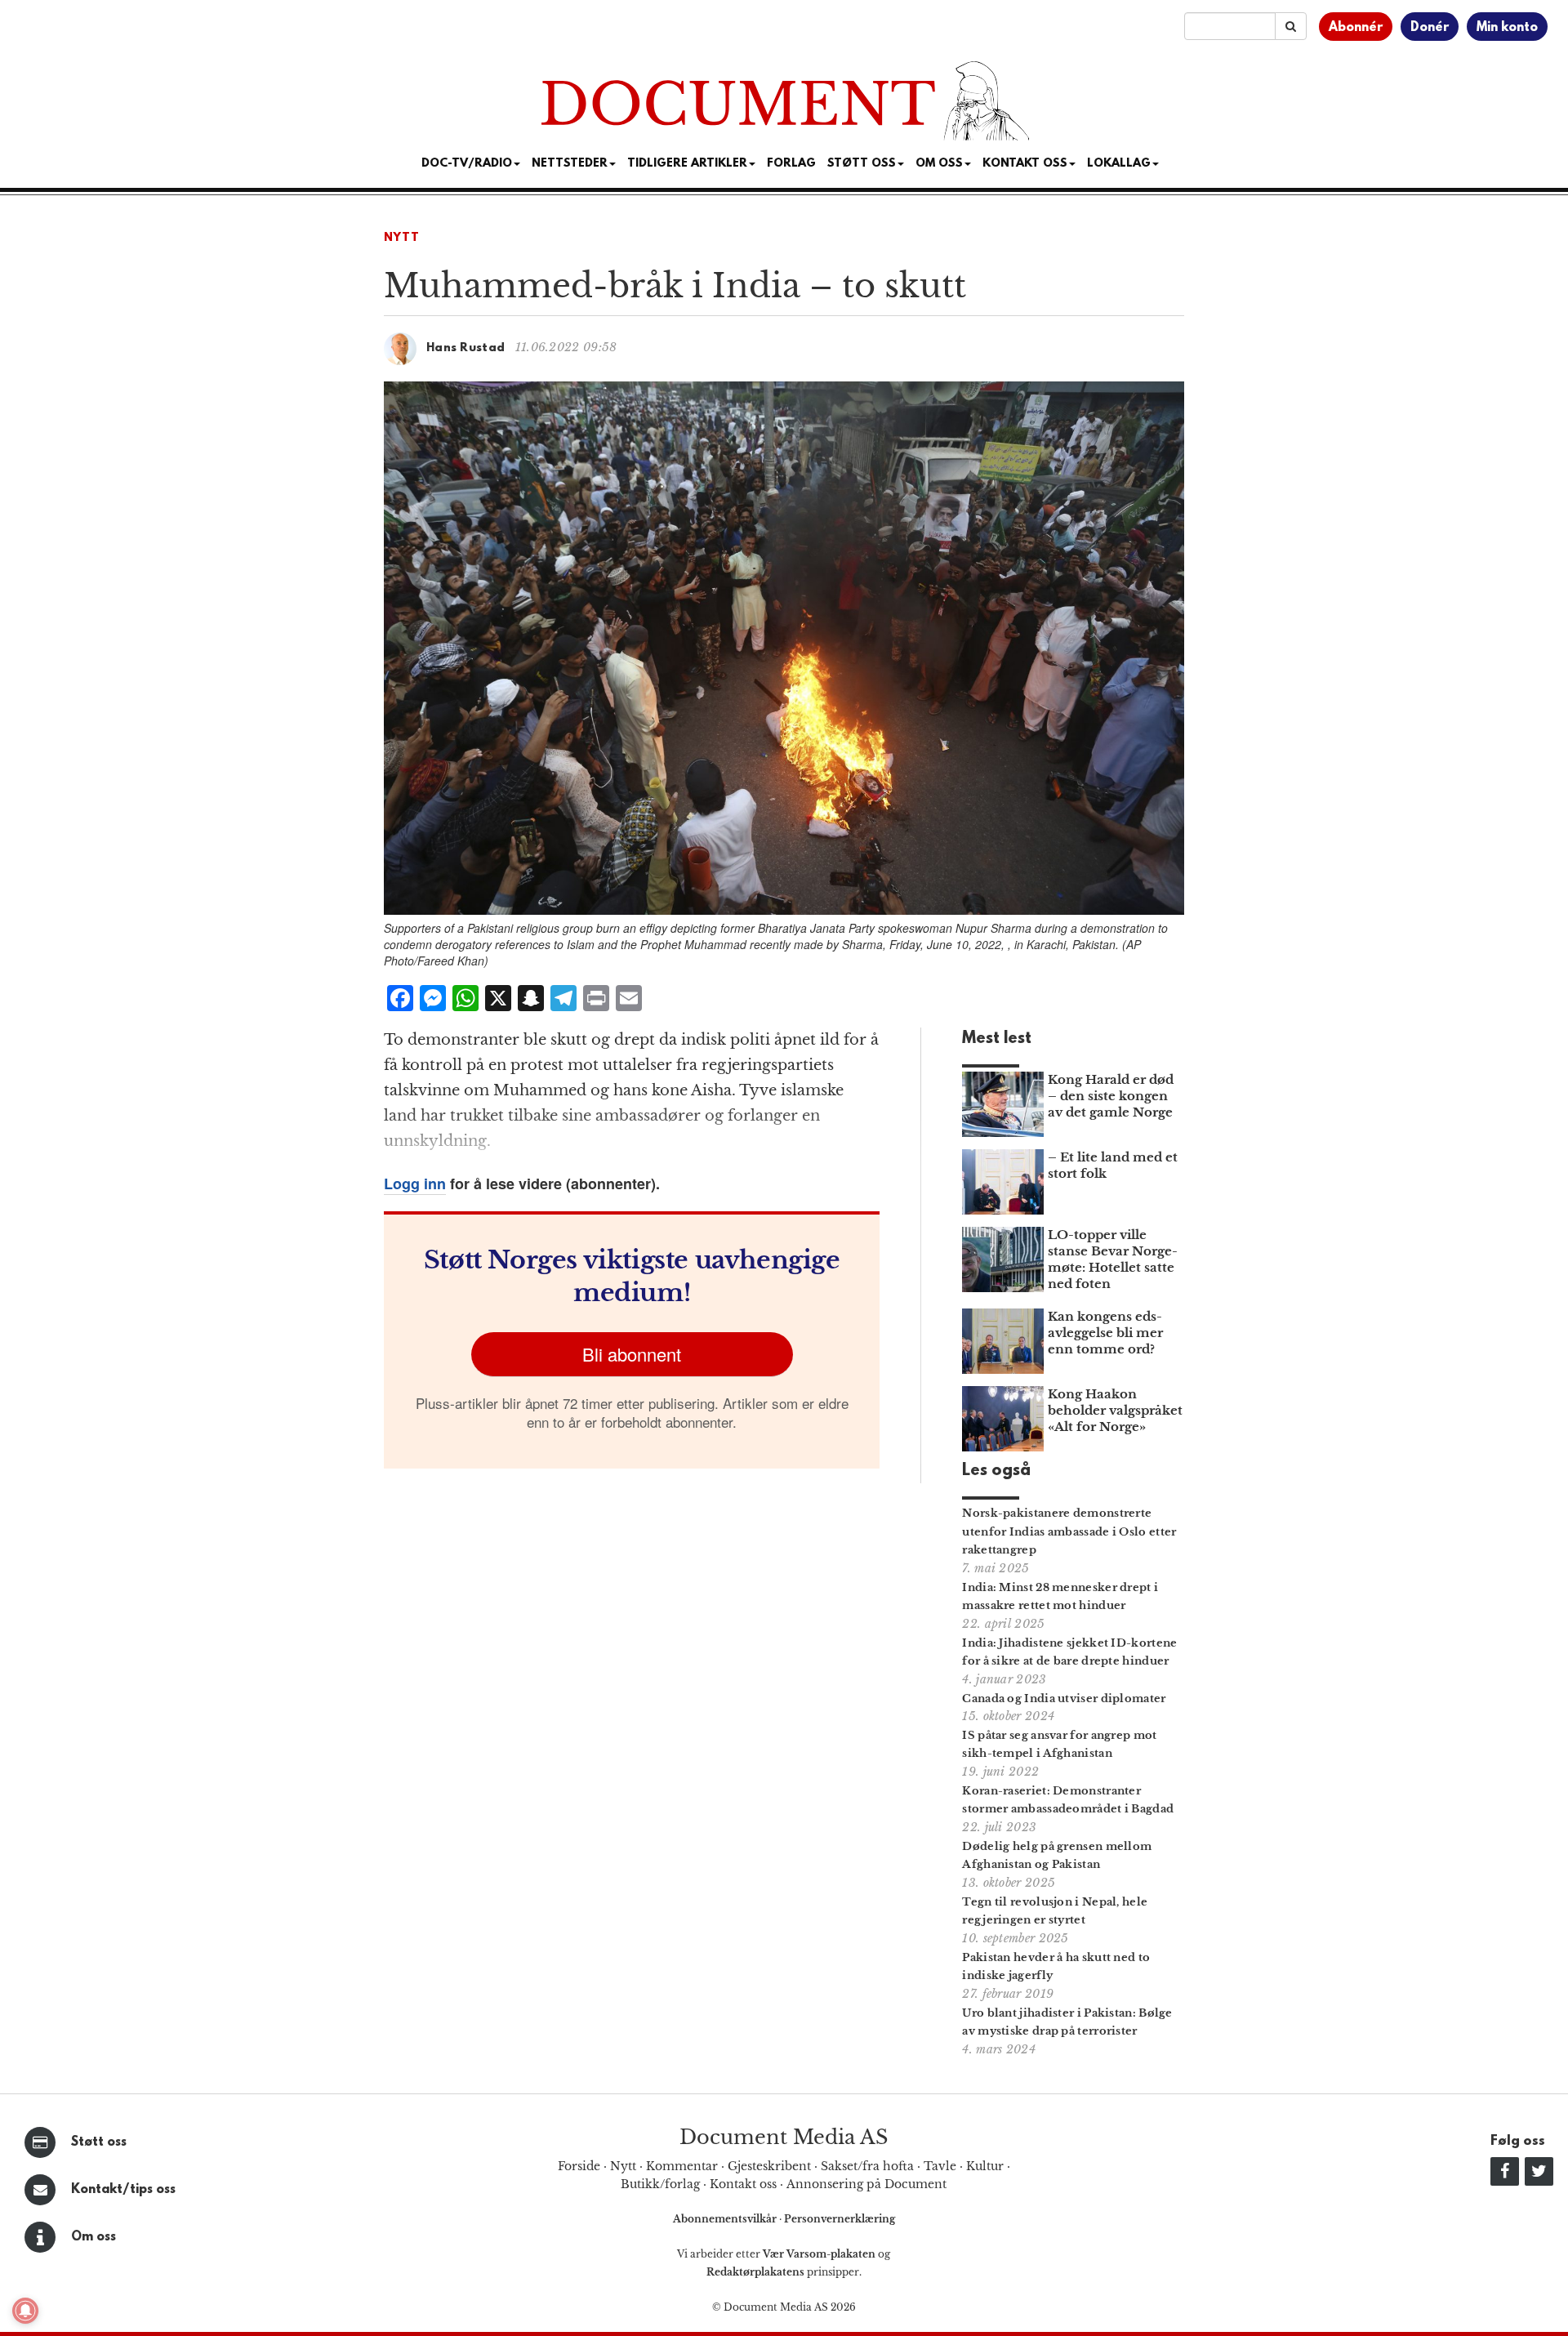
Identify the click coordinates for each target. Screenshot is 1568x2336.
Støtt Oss (862, 164)
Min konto (1507, 28)
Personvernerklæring (840, 2219)
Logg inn (415, 1184)
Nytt (402, 238)
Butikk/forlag (660, 2184)
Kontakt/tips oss (123, 2190)
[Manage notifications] (25, 2311)
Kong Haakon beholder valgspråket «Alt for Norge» (1115, 1410)
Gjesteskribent (769, 2166)
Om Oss (939, 164)
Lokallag (1119, 164)
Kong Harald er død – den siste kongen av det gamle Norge (1111, 1096)
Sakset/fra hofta (867, 2166)
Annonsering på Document (866, 2184)
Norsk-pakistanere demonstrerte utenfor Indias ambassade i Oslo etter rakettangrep (1069, 1532)
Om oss (94, 2237)
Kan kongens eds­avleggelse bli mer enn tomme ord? (1105, 1333)
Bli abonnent (632, 1354)
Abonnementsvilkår (726, 2219)
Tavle (940, 2166)
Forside (579, 2166)
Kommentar (682, 2166)
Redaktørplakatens (755, 2272)
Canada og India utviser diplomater (1064, 1699)
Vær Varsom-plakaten (819, 2254)
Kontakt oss (1025, 164)
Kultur (985, 2166)
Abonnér (1356, 28)
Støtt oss (99, 2142)
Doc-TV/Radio (467, 164)
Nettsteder (570, 164)
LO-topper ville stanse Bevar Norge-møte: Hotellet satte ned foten (1113, 1259)
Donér (1430, 28)
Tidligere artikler (687, 164)
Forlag (791, 164)
